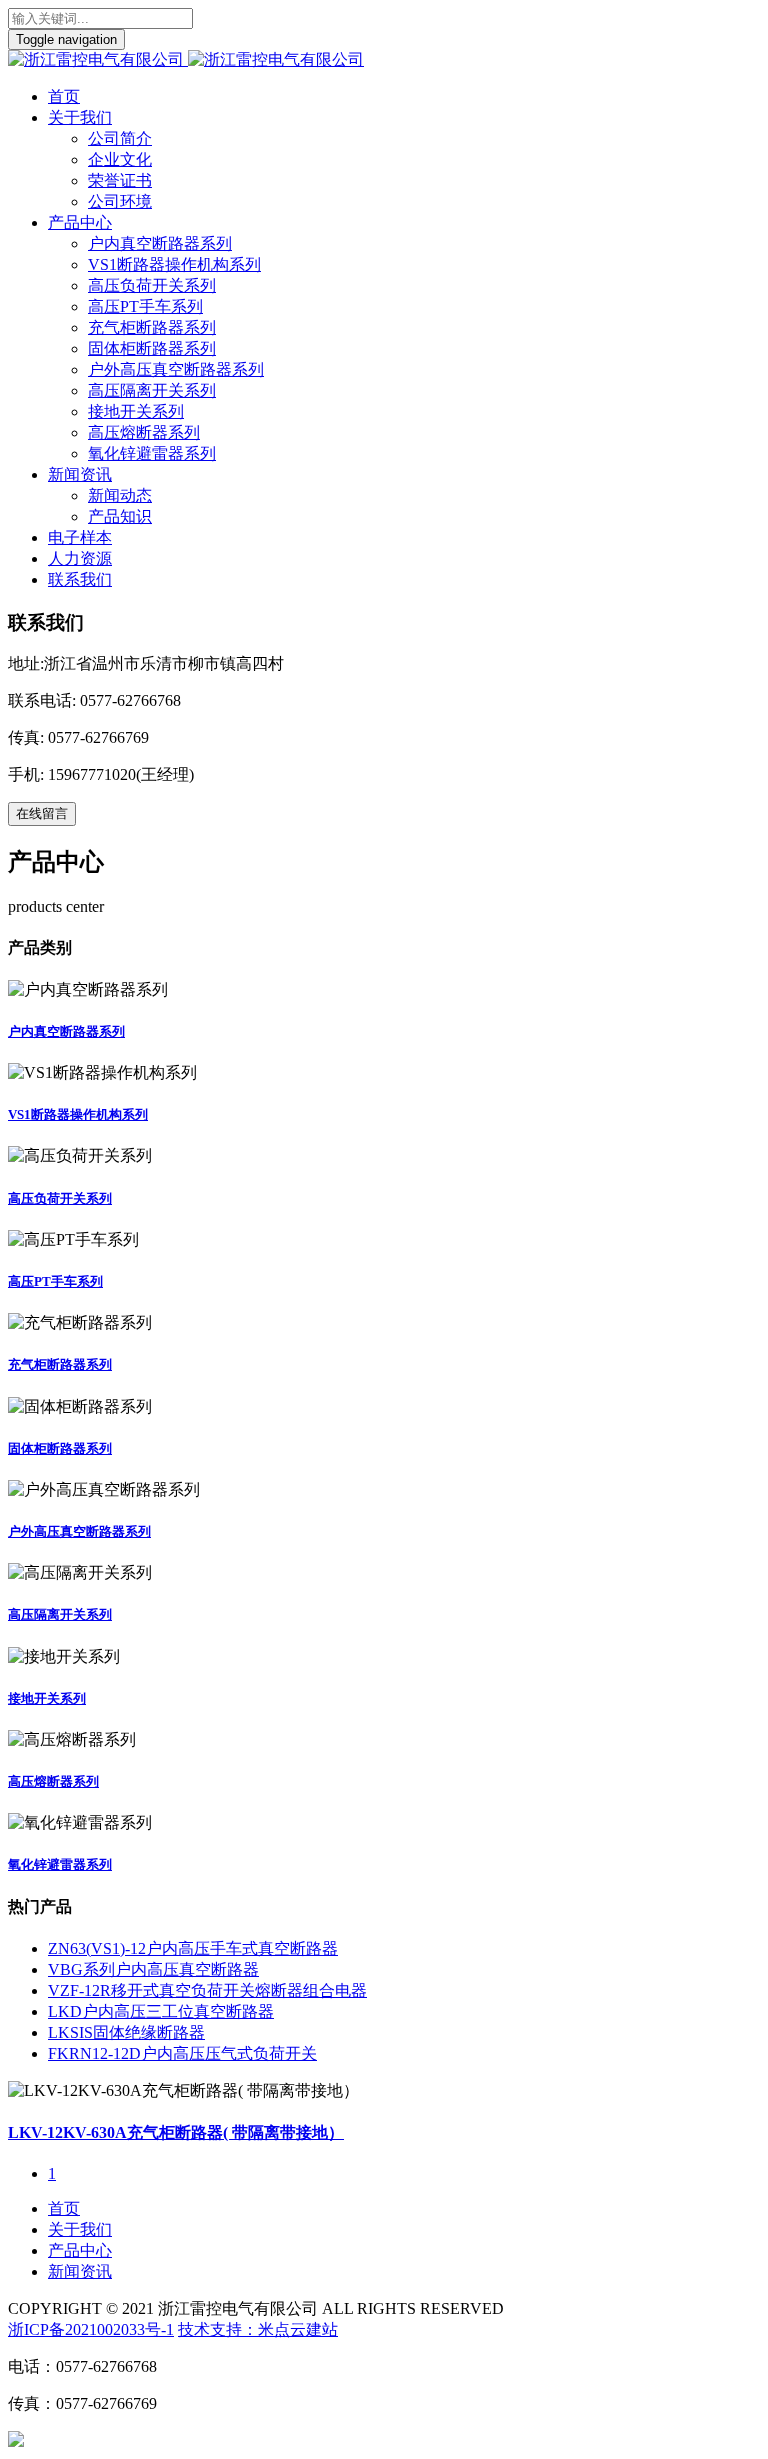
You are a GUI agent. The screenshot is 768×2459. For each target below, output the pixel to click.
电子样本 (80, 537)
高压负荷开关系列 (152, 285)
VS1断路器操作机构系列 (174, 264)
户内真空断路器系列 (160, 243)
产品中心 (80, 222)
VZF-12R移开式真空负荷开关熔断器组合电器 (207, 1990)
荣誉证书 (120, 180)
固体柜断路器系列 (152, 348)
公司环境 (120, 201)
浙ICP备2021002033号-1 (91, 2329)
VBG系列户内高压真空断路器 (153, 1969)
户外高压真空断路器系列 (176, 369)
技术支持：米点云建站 (258, 2329)
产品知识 (120, 516)
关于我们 (80, 117)
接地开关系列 (136, 411)
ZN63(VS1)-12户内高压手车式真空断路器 (193, 1948)
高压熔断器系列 (144, 432)
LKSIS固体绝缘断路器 (126, 2032)
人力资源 (80, 558)
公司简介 (120, 138)
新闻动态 (120, 495)
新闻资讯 (80, 474)
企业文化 (120, 159)
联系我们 (80, 579)
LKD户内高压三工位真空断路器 (161, 2011)
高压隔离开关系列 (152, 390)
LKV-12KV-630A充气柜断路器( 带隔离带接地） (176, 2132)
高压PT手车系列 (145, 306)
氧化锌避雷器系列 (152, 453)
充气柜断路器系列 (152, 327)
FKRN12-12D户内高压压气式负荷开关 (182, 2053)
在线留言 (42, 813)
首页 (64, 96)
